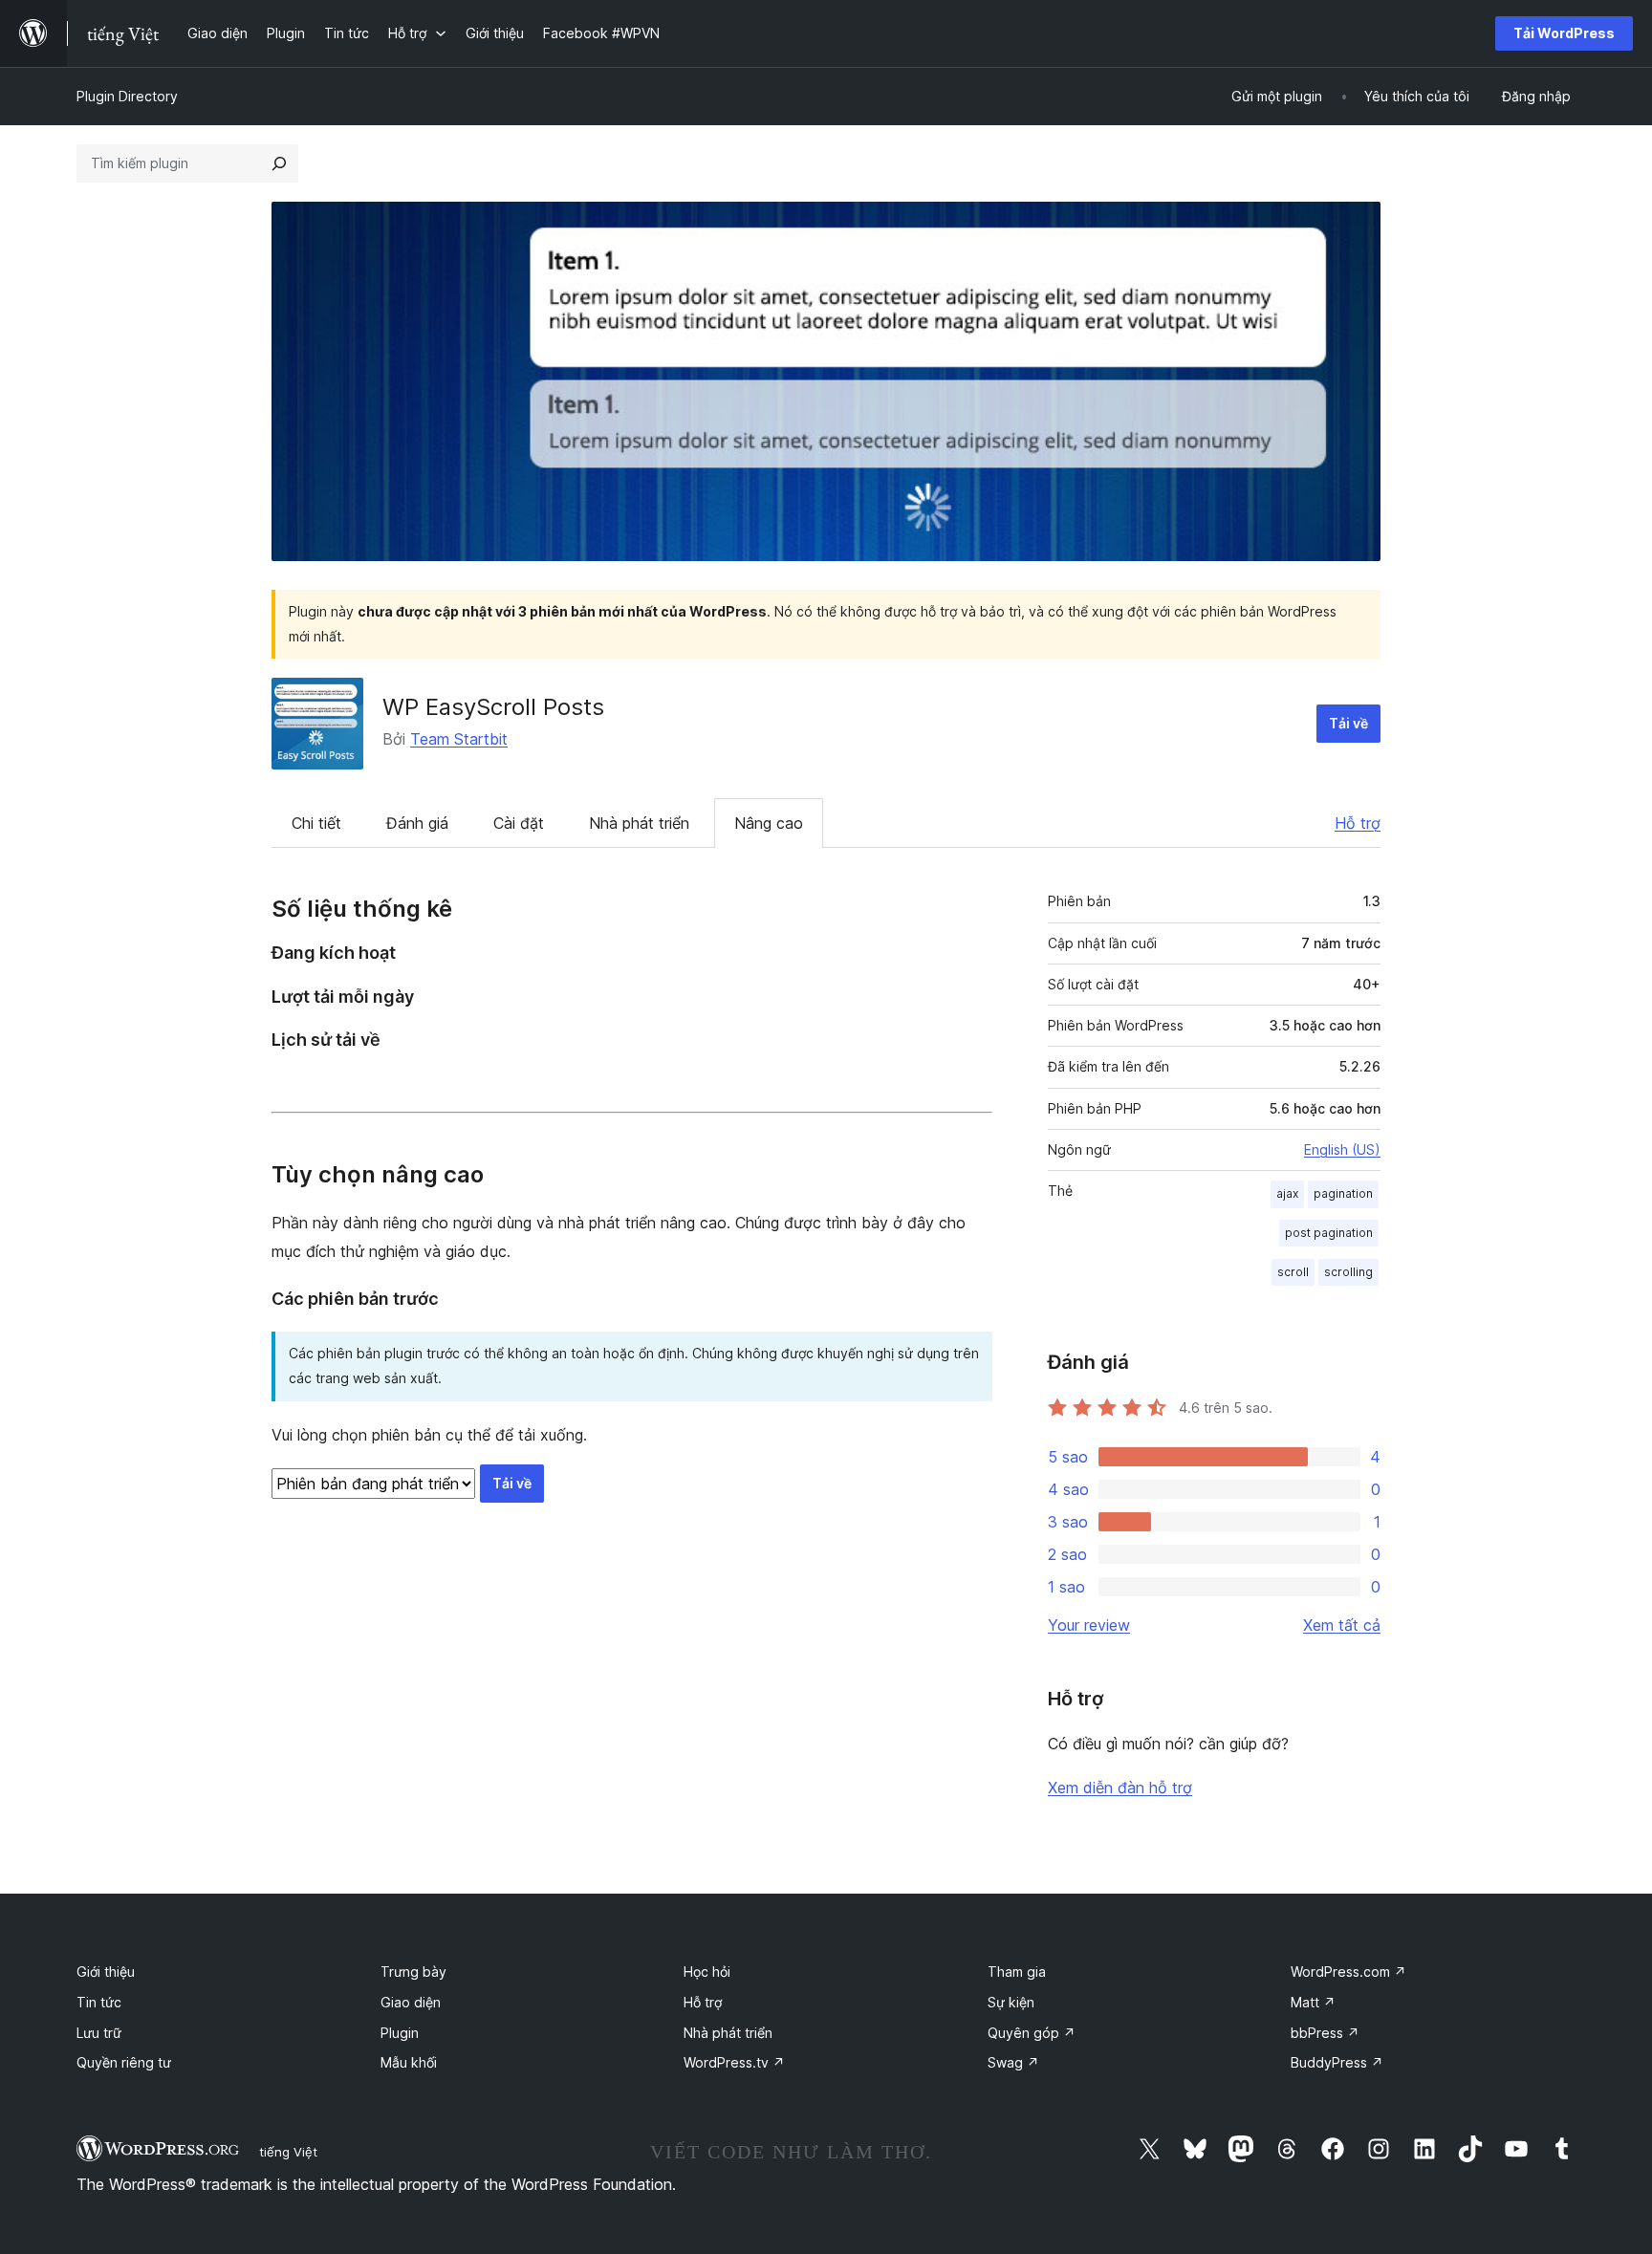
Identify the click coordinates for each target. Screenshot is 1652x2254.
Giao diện (411, 2002)
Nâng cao (769, 823)
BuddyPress (1337, 2062)
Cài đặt (519, 823)
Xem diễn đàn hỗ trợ (1120, 1788)
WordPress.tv (734, 2062)
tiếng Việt (288, 2152)
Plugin (400, 2033)
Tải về (1348, 723)
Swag (1013, 2062)
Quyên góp (1032, 2033)
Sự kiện (1011, 2002)
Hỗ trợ (1358, 823)
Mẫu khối (409, 2062)
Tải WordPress (1564, 33)
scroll (1293, 1272)
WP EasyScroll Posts (493, 707)
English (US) (1342, 1149)
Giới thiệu (106, 1972)
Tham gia (1017, 1972)
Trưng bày (413, 1972)
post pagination (1329, 1233)
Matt (1313, 2002)
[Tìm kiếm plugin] (279, 163)
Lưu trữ (99, 2033)
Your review (1089, 1625)
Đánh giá (417, 823)
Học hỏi (707, 1972)
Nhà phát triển (639, 823)
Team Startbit (459, 739)
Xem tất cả (1342, 1625)
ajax (1287, 1193)
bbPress (1325, 2033)
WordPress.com (1348, 1972)
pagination (1343, 1193)
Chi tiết (316, 823)
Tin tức (99, 2002)
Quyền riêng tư (124, 2062)
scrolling (1348, 1272)
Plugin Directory (127, 96)
